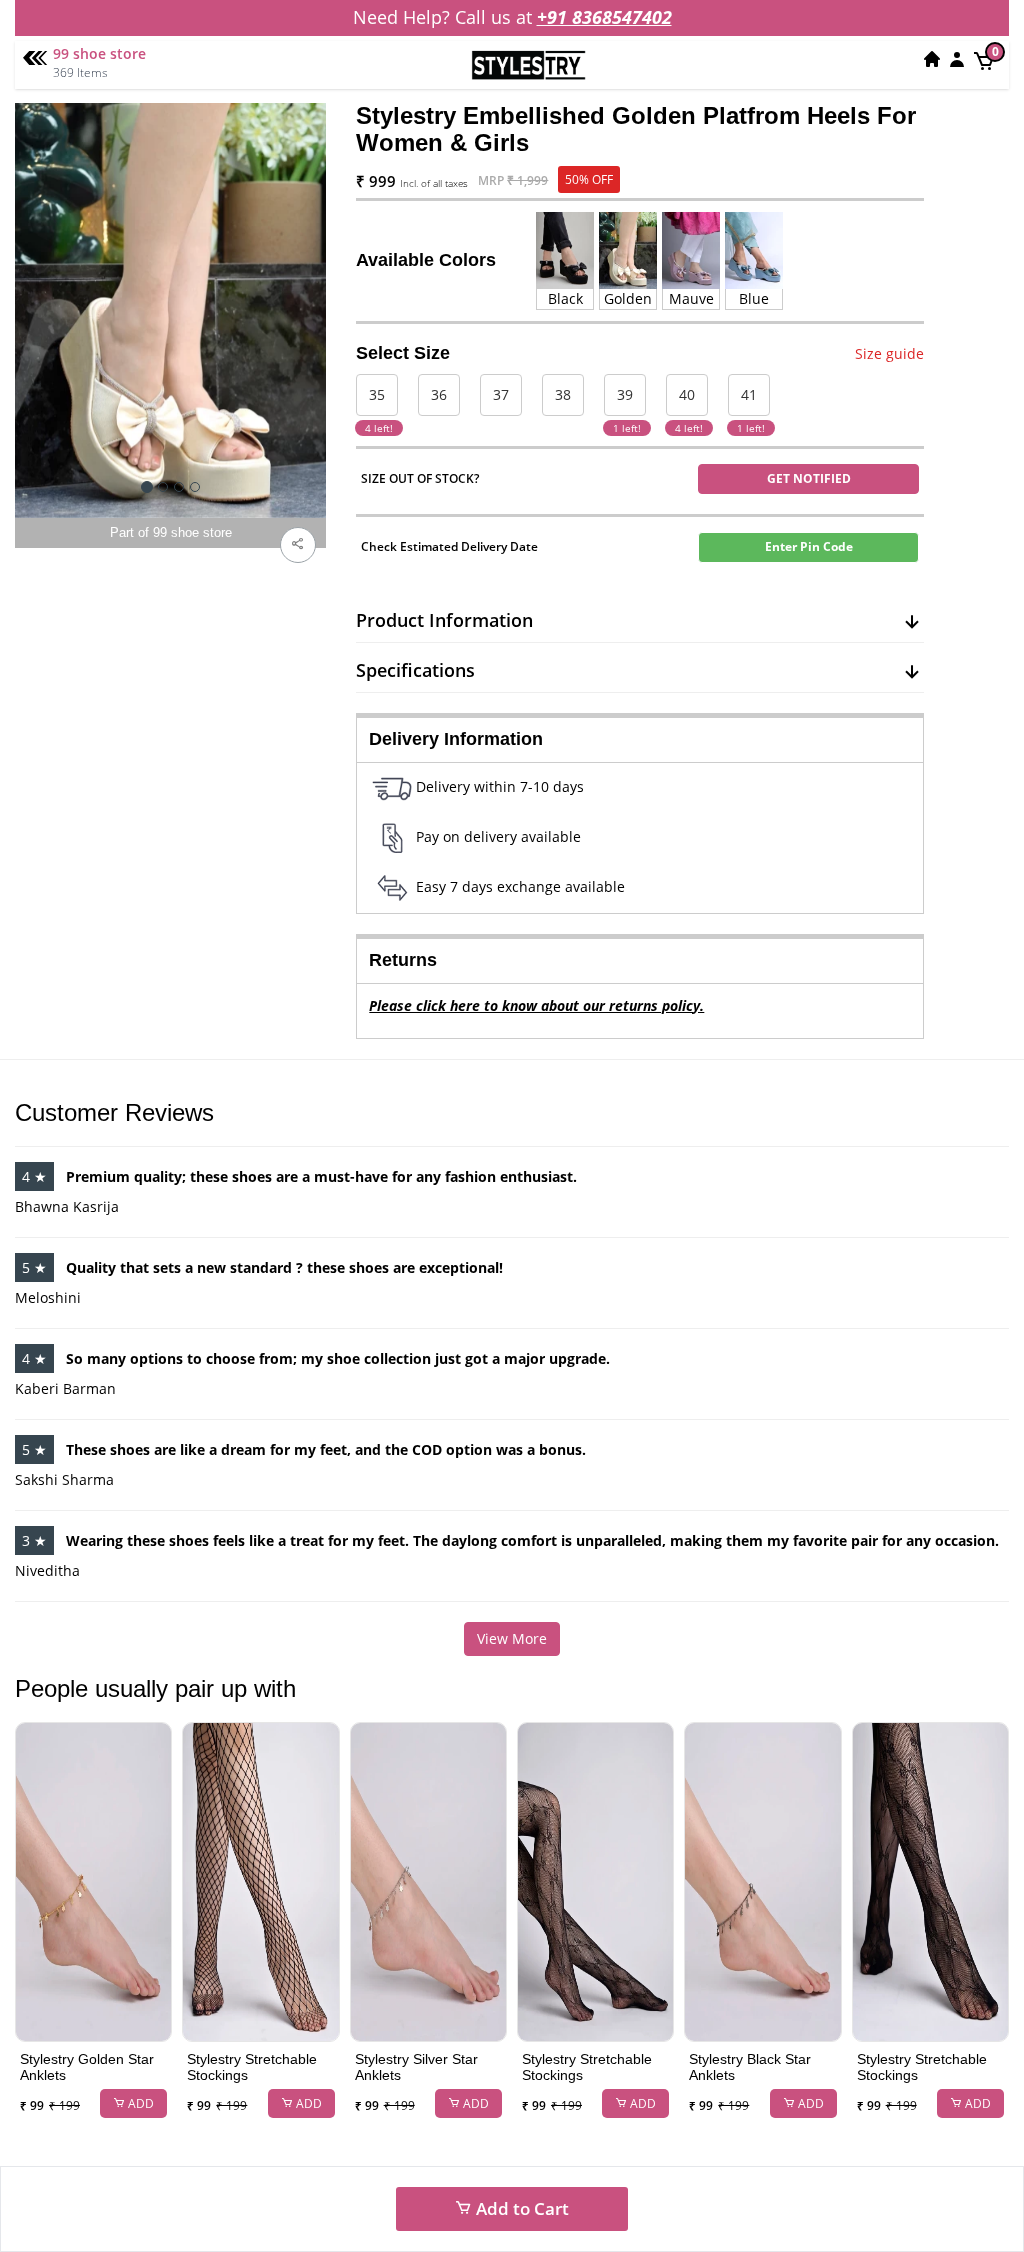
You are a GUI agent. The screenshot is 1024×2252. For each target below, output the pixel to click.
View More (512, 1638)
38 (563, 394)
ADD (139, 2103)
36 (439, 394)
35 (377, 394)
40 (687, 394)
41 (749, 394)
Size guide (889, 353)
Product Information (444, 620)
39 (625, 394)
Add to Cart (520, 2208)
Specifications (415, 670)
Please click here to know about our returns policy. (536, 1005)
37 (501, 394)
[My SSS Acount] (957, 59)
